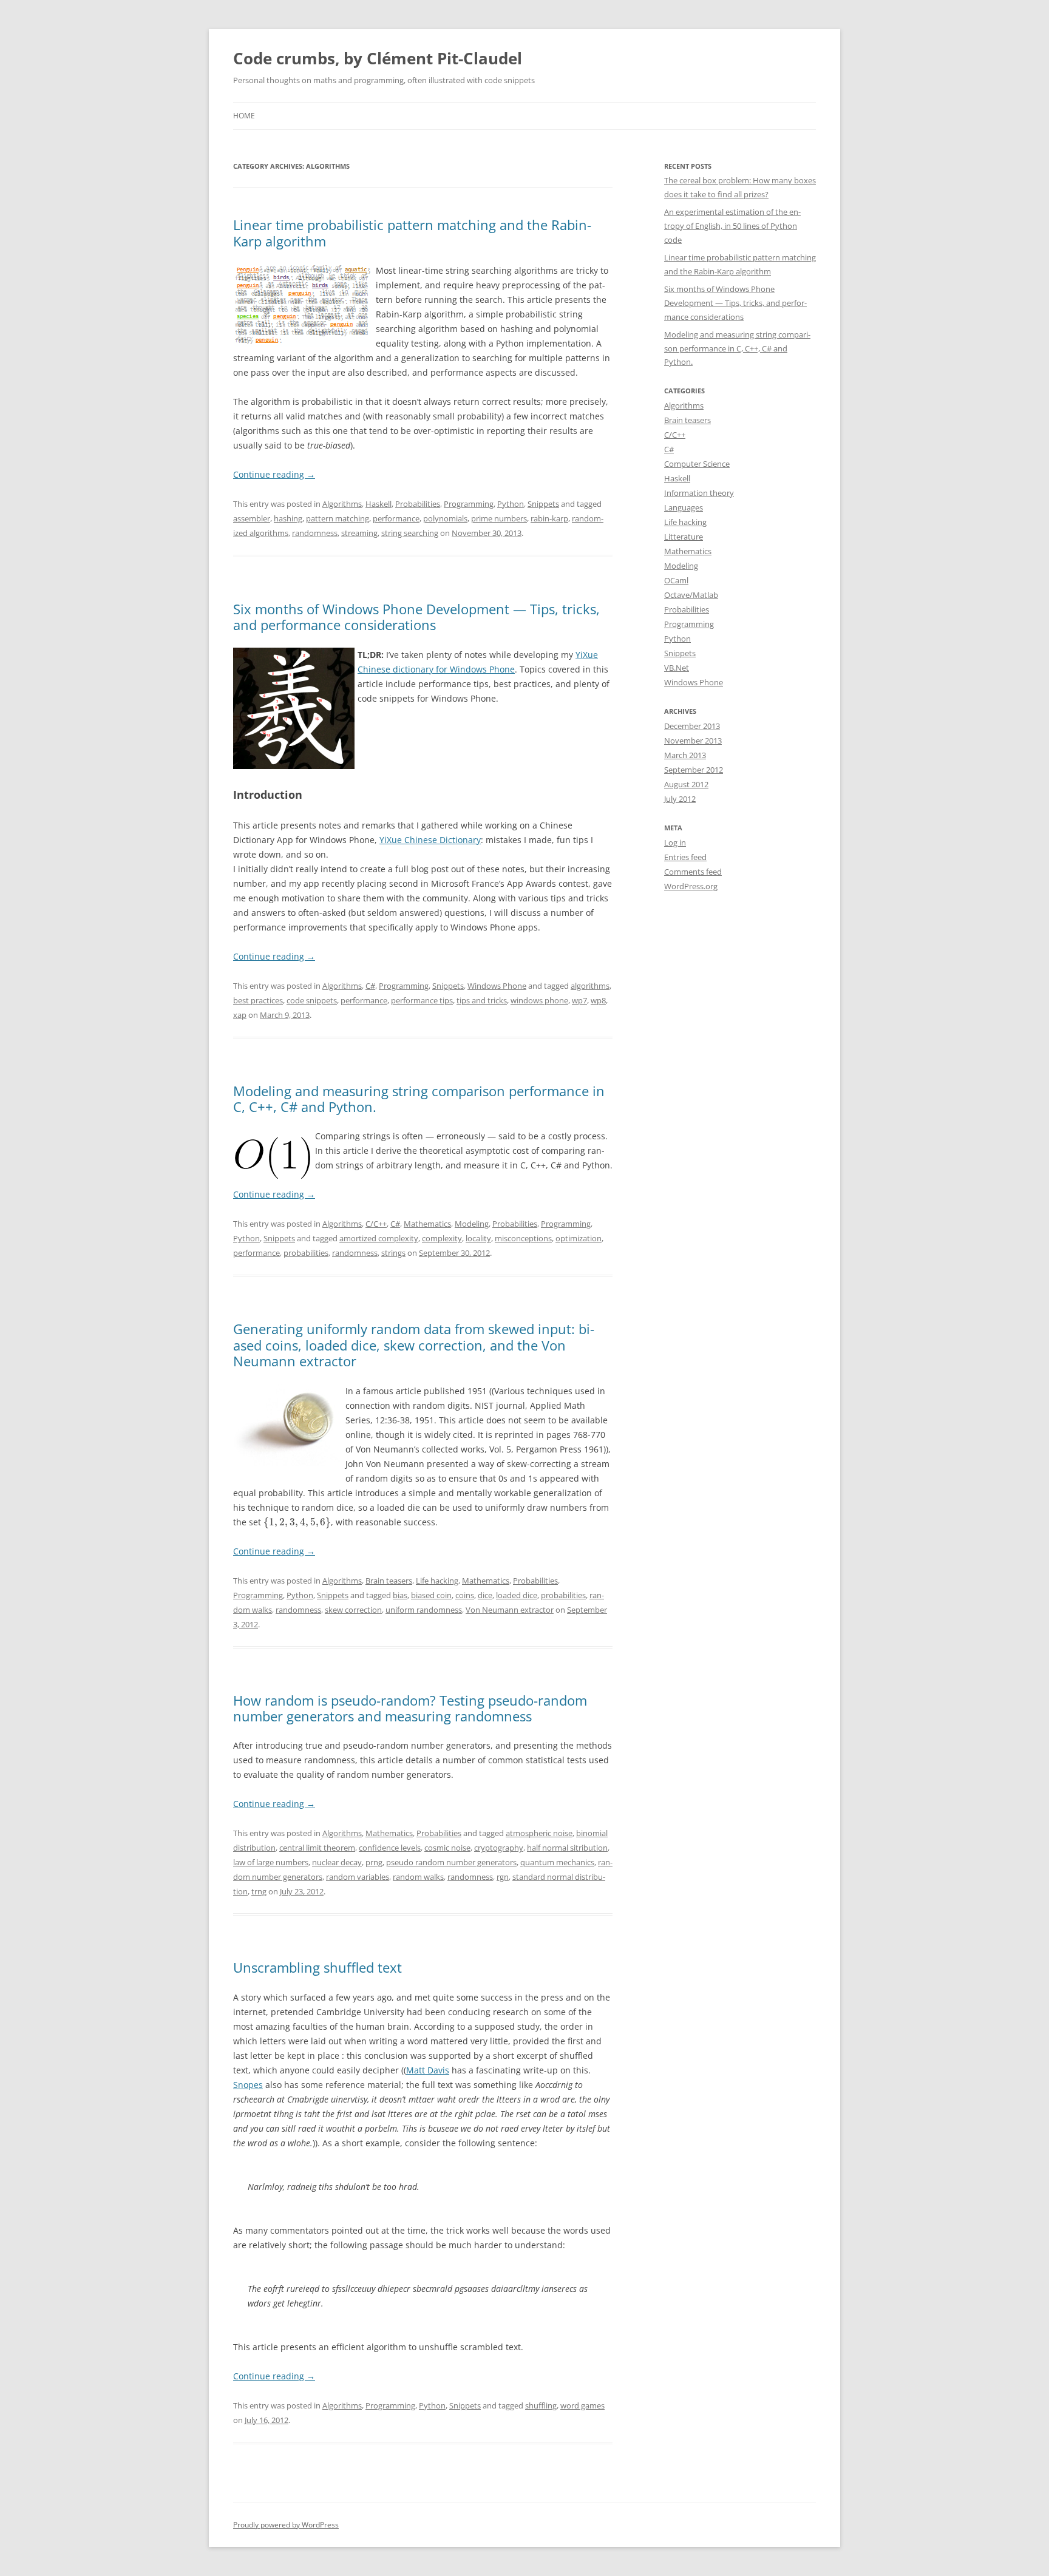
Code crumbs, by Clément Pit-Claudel (378, 58)
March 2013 (685, 755)
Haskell (379, 504)
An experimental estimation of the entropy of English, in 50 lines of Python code (732, 226)
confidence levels (390, 1848)
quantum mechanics (557, 1862)
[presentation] (297, 1522)
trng (259, 1891)
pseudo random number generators (451, 1862)
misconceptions (523, 1238)
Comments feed (693, 872)
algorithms (590, 986)
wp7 (579, 1000)
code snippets (312, 1000)
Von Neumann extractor (510, 1610)
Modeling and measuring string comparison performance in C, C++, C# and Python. (419, 1099)
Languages (684, 507)
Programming (469, 504)
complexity (442, 1238)
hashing (288, 518)
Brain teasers (389, 1581)
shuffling (541, 2405)
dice (485, 1595)
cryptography (499, 1848)
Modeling (472, 1224)
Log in (675, 842)
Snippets (543, 504)
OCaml (676, 580)
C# (370, 986)
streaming (359, 533)
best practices (258, 1000)
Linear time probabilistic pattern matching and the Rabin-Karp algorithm (412, 232)
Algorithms (342, 504)
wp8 (598, 1000)
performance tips (422, 1000)
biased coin (431, 1595)
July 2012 (680, 799)
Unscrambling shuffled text (317, 1967)
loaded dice (517, 1595)
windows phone (539, 1000)
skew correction (353, 1610)
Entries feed (685, 857)
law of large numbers (271, 1862)
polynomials (445, 518)
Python (511, 504)
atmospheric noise (539, 1833)
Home (244, 116)
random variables (358, 1877)
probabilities (306, 1253)
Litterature (684, 537)
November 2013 (693, 741)
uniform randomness (424, 1610)
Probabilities (418, 504)
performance (396, 518)
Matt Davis (428, 2070)
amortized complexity (379, 1238)
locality (478, 1238)
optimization (579, 1238)
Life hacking (437, 1581)
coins (465, 1595)
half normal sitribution (567, 1848)
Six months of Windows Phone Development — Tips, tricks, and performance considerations (416, 617)
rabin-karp (549, 518)
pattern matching (338, 518)
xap (240, 1015)
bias (400, 1595)
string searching (410, 533)
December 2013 (692, 726)
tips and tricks (482, 1000)
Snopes (248, 2085)
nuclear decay (337, 1862)
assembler (252, 518)
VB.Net (677, 668)
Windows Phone (497, 986)
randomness (315, 533)
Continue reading (274, 474)
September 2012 (694, 770)
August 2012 (686, 784)
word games (582, 2405)
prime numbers (499, 518)
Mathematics (427, 1224)
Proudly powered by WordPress (286, 2525)
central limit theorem (317, 1848)
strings (393, 1253)
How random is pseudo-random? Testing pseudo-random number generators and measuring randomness (410, 1708)
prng (374, 1862)
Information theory (699, 493)
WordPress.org (691, 886)
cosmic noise (447, 1848)
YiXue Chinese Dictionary (430, 840)
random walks (418, 1877)
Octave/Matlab (691, 595)
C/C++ (376, 1224)
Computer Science (697, 464)
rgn (503, 1877)
